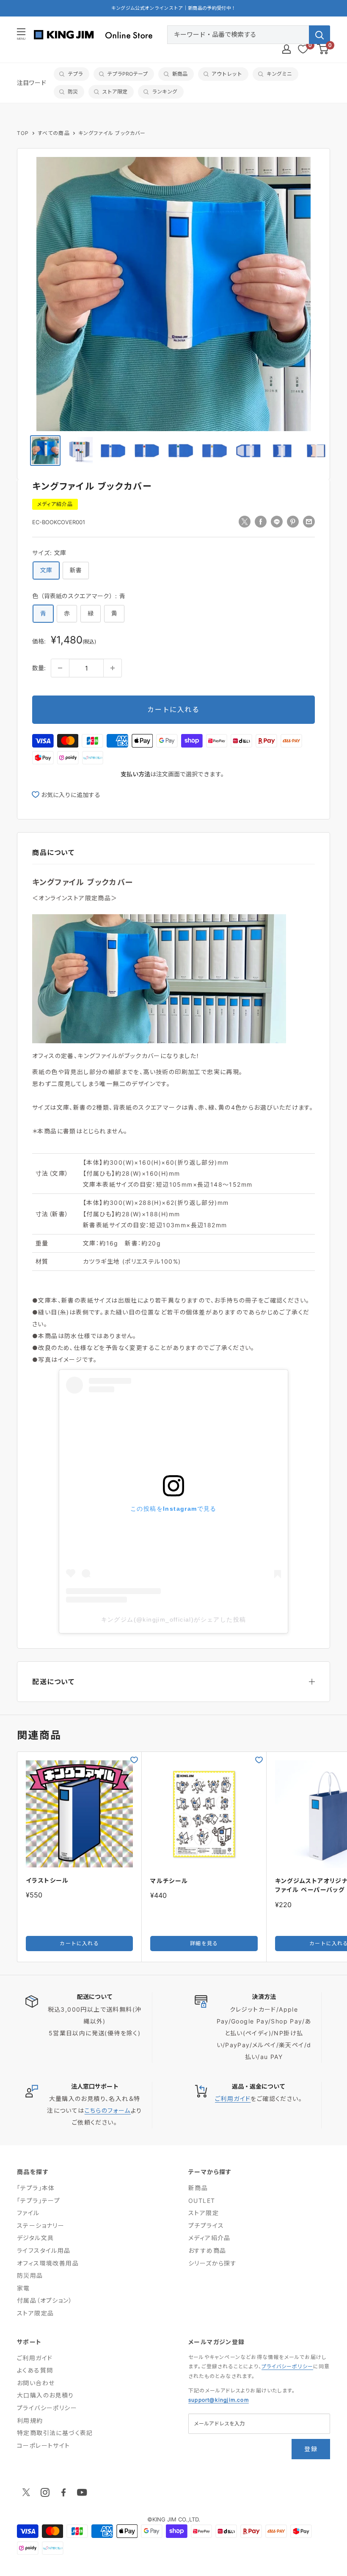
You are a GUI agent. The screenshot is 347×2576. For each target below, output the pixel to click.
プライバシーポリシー (47, 2408)
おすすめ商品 (207, 2250)
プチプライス (206, 2225)
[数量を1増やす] (113, 668)
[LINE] (277, 521)
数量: (39, 668)
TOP (23, 133)
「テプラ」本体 (36, 2188)
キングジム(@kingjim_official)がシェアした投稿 (174, 1619)
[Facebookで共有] (261, 521)
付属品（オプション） (45, 2300)
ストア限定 (115, 92)
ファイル (28, 2213)
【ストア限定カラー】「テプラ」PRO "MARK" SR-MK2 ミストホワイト (173, 8)
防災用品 (30, 2275)
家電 (23, 2288)
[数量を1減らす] (60, 668)
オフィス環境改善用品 (48, 2263)
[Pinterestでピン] (293, 521)
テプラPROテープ (127, 74)
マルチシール (169, 1881)
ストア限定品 (35, 2313)
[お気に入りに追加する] (134, 1760)
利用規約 (30, 2421)
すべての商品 (54, 133)
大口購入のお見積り (45, 2395)
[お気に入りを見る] (303, 49)
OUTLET (202, 2201)
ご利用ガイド (233, 2099)
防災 (73, 92)
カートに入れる (173, 709)
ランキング (165, 92)
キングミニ (279, 74)
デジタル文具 (35, 2238)
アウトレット (227, 74)
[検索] (319, 35)
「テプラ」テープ (39, 2201)
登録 (311, 2449)
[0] (323, 49)
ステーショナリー (41, 2225)
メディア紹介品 (55, 504)
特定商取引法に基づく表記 (55, 2433)
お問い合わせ (36, 2383)
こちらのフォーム (108, 2110)
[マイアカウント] (286, 49)
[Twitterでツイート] (245, 521)
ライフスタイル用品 (44, 2250)
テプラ (75, 74)
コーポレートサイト (44, 2445)
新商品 (180, 74)
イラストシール (47, 1880)
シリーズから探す (212, 2263)
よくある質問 (35, 2370)
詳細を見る (204, 1943)
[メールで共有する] (309, 521)
